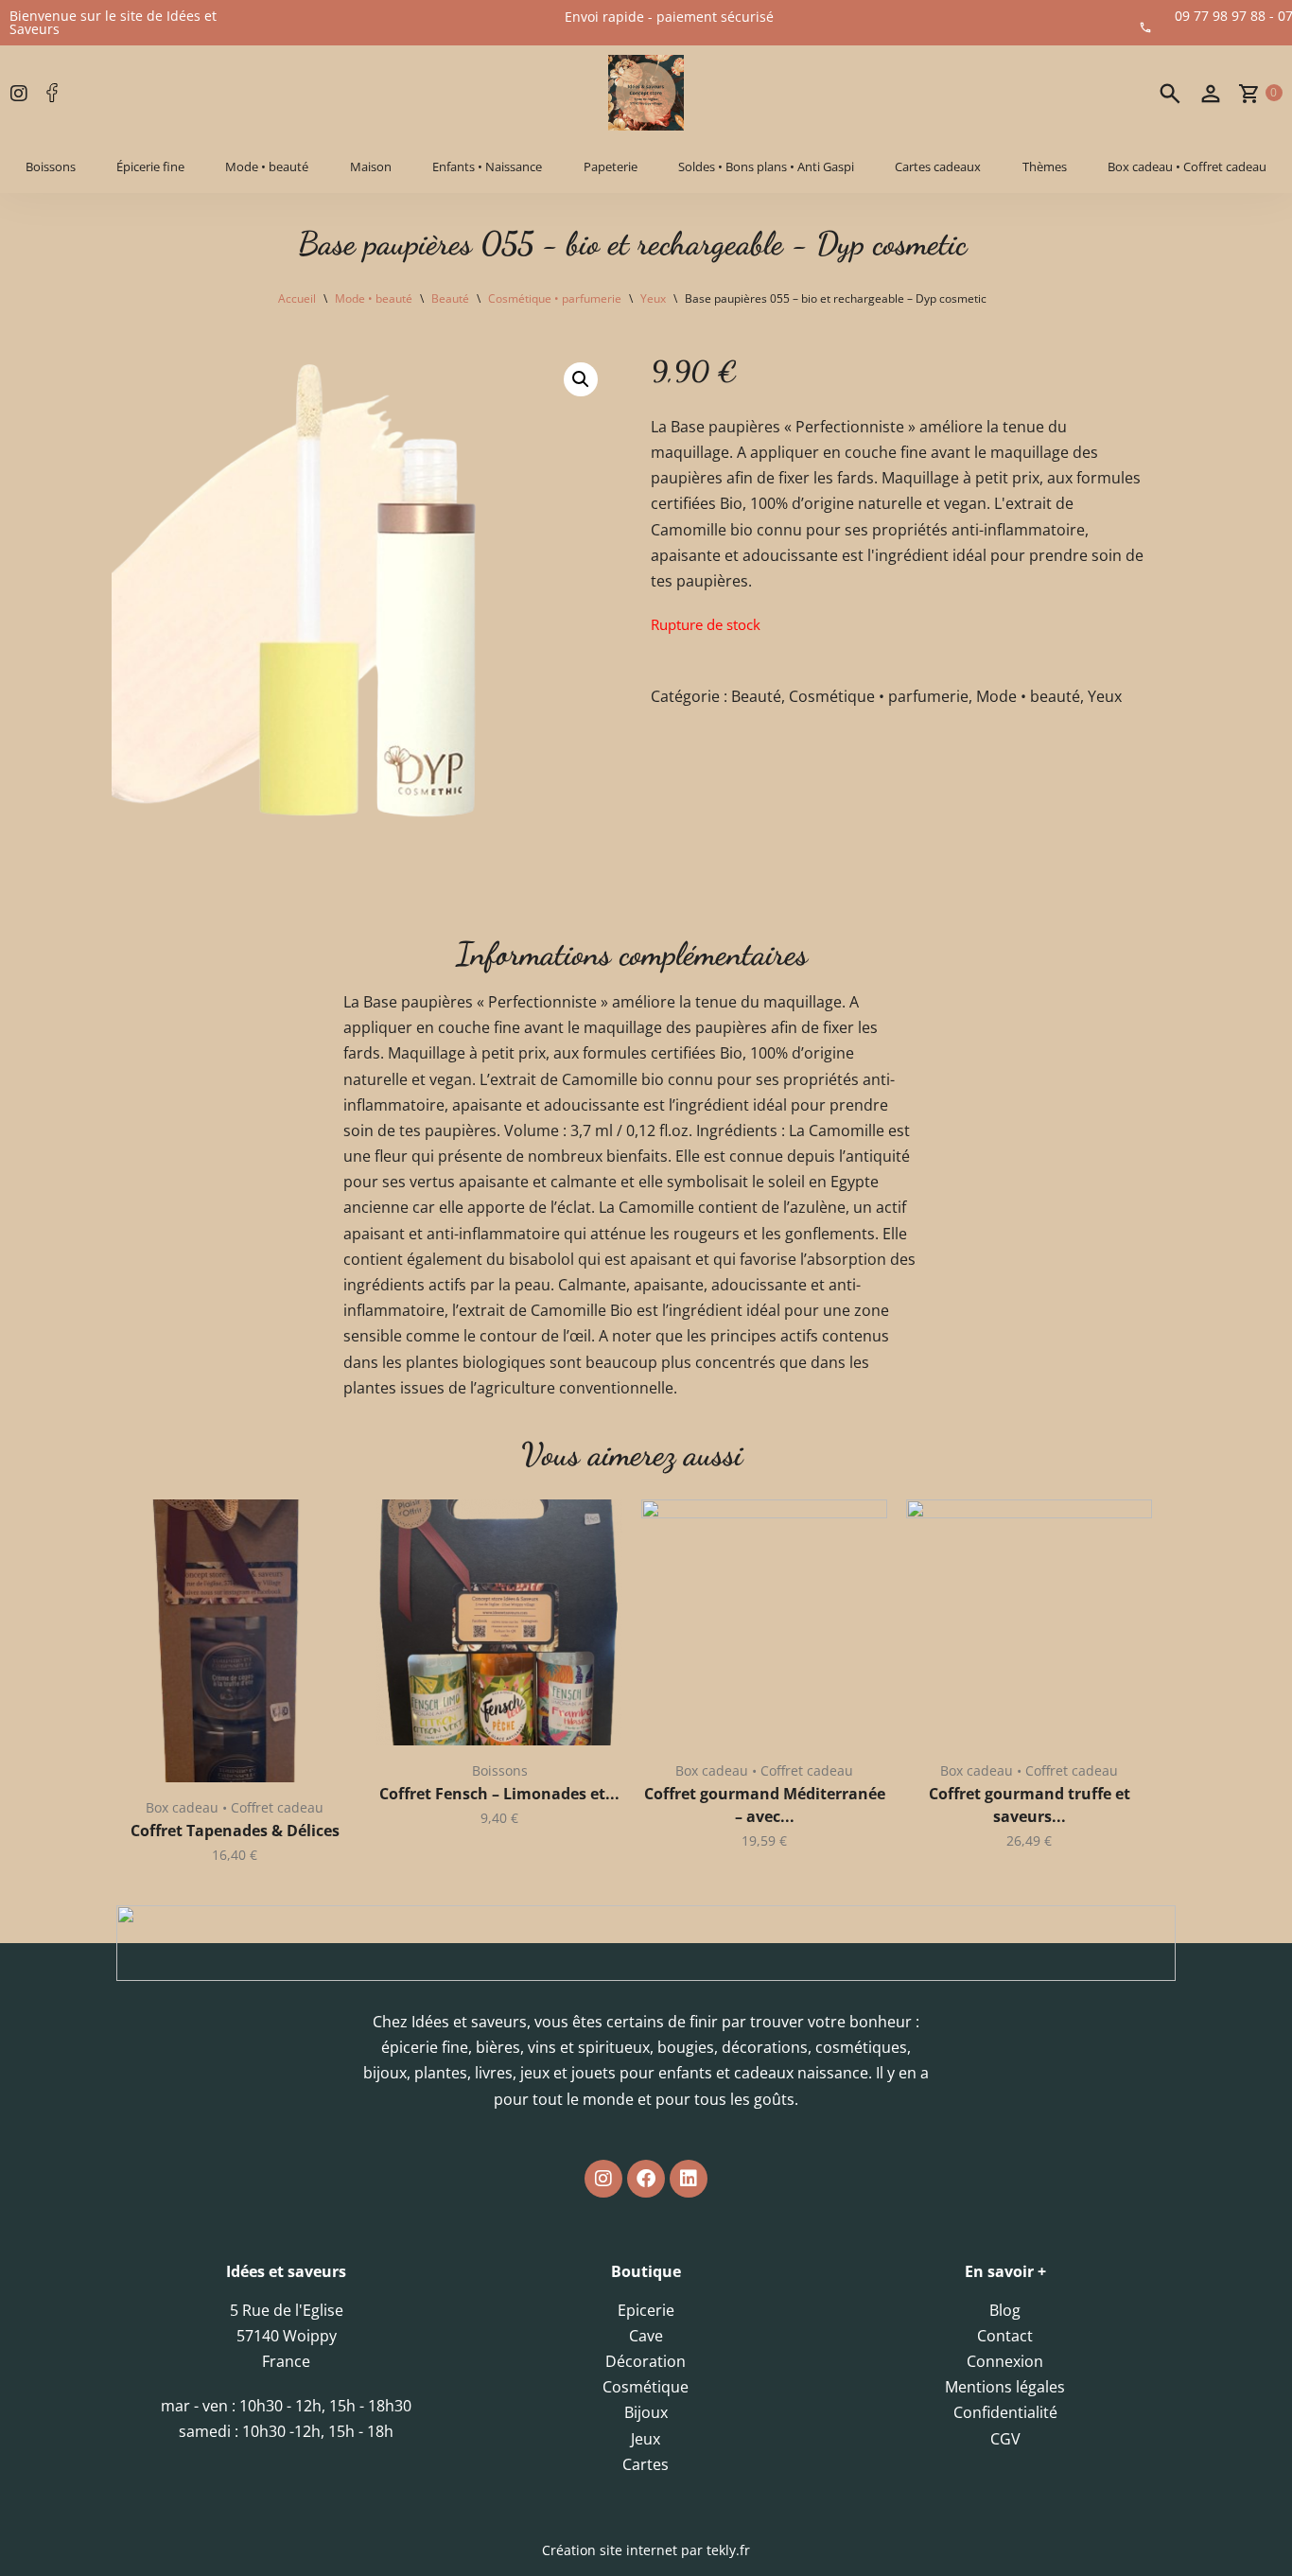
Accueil (297, 298)
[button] (581, 379)
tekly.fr (728, 2550)
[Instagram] (603, 2179)
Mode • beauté (267, 166)
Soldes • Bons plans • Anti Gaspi (766, 166)
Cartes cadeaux (938, 166)
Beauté (450, 298)
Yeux (653, 298)
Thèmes (1045, 166)
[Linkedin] (689, 2179)
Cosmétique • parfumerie (555, 298)
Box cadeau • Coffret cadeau (1187, 166)
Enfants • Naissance (487, 166)
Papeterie (611, 166)
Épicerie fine (150, 166)
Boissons (51, 166)
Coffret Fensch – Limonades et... (499, 1794)
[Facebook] (646, 2179)
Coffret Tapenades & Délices (235, 1831)
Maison (371, 166)
